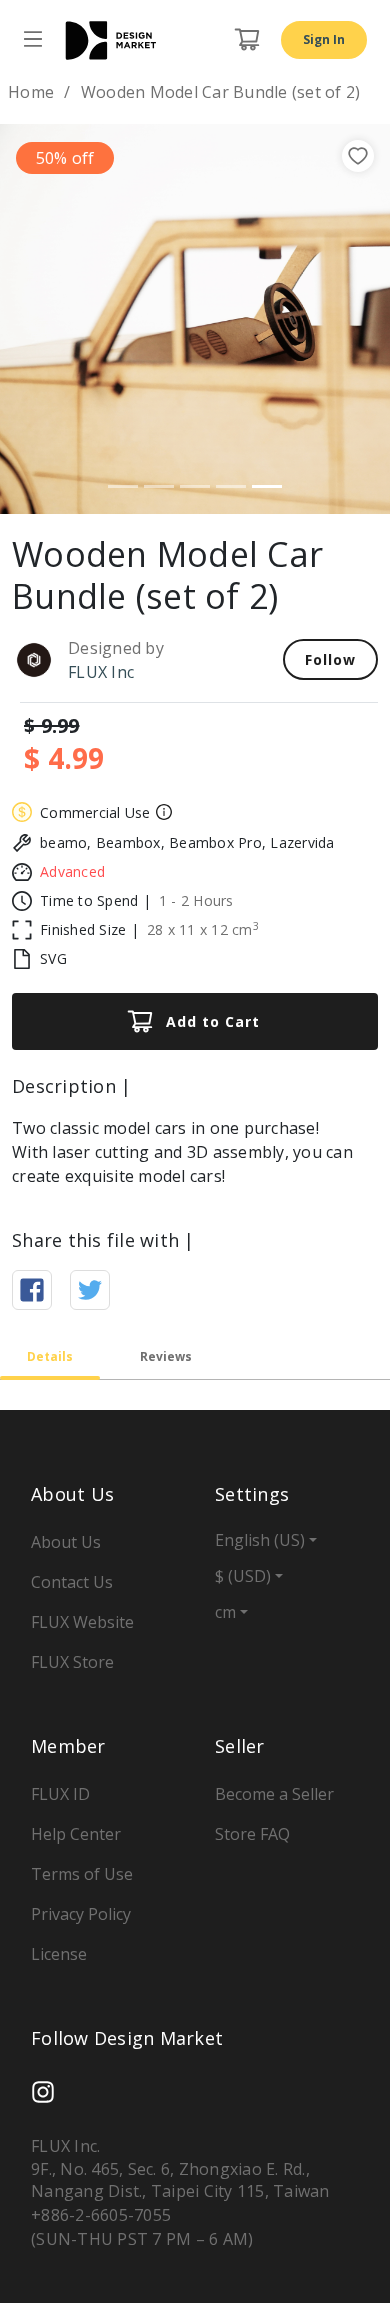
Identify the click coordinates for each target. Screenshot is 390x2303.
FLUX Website (82, 1622)
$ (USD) (243, 1576)
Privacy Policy (81, 1914)
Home (31, 92)
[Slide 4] (231, 486)
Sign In (324, 39)
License (59, 1954)
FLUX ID (60, 1794)
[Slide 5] (267, 486)
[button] (29, 319)
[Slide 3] (195, 486)
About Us (66, 1542)
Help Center (76, 1834)
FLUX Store (72, 1662)
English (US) (260, 1540)
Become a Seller (274, 1794)
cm (225, 1612)
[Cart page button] (247, 40)
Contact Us (72, 1582)
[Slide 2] (159, 486)
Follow (330, 659)
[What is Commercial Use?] (161, 812)
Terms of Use (82, 1874)
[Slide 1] (123, 486)
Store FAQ (252, 1834)
